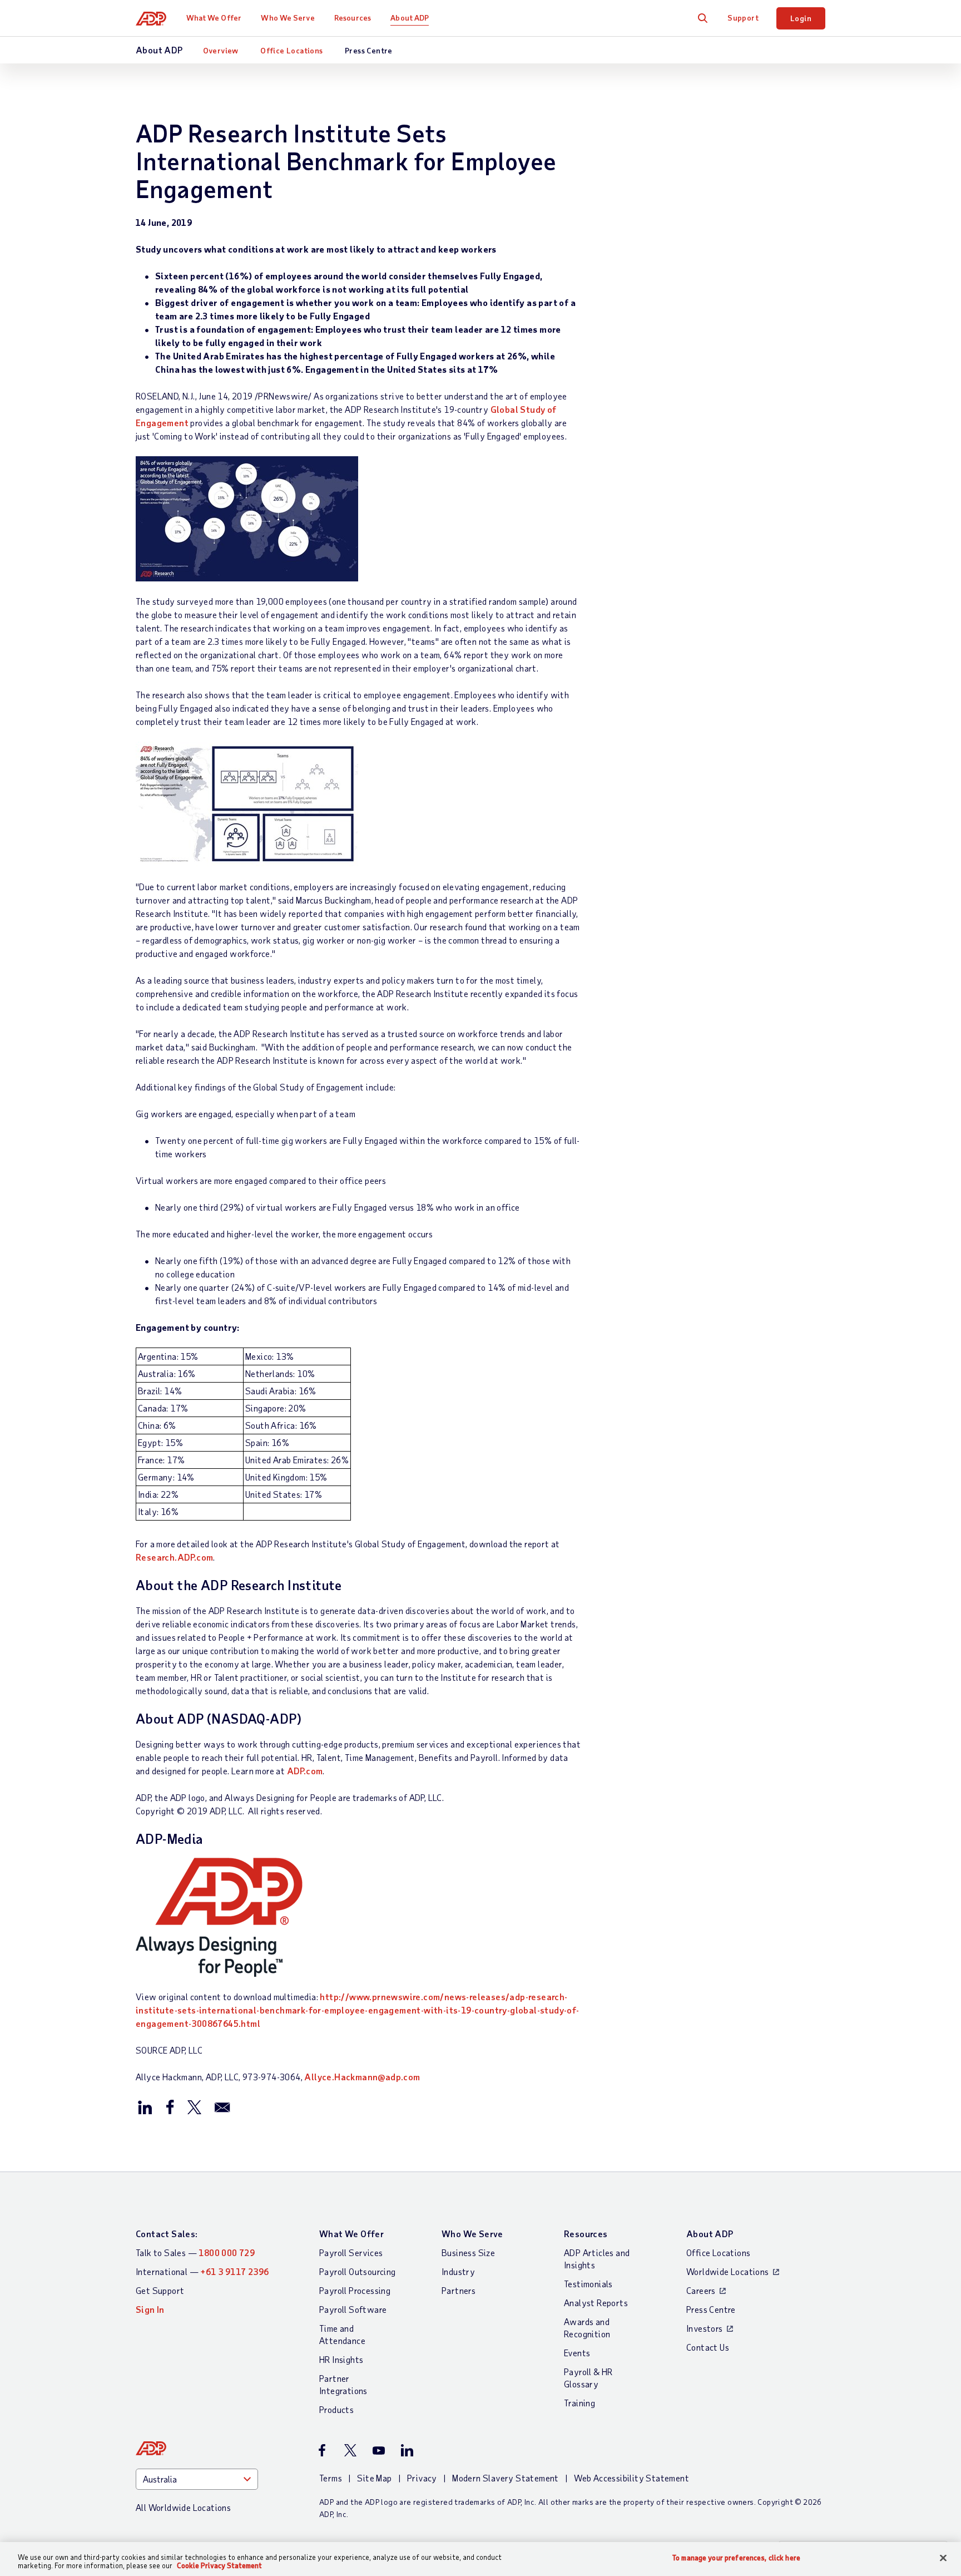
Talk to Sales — (195, 2252)
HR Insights (341, 2359)
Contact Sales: (167, 2234)
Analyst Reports (596, 2303)
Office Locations (291, 50)
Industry (458, 2271)
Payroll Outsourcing (358, 2271)
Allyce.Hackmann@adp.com (362, 2077)
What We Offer (214, 18)
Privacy (422, 2478)
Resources (353, 18)
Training (579, 2403)
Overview (221, 50)
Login (801, 18)
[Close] (943, 2558)
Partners (459, 2290)
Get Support (160, 2290)
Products (336, 2409)
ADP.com (305, 1771)
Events (577, 2353)
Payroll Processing (355, 2290)
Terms (331, 2478)
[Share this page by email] (222, 2106)
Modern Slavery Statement (506, 2478)
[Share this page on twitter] (194, 2106)
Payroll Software (353, 2309)
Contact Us (708, 2347)
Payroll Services (351, 2252)
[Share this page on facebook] (170, 2106)
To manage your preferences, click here (736, 2558)
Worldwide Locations (728, 2271)
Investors (705, 2328)
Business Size (468, 2252)
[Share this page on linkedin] (145, 2106)
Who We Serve (288, 18)
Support (743, 18)
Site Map (374, 2478)
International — (202, 2271)
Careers (701, 2290)
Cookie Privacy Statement (219, 2565)
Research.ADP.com (174, 1557)
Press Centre (369, 50)
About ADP (410, 18)
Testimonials (588, 2284)
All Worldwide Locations (183, 2507)
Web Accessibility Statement (631, 2478)
